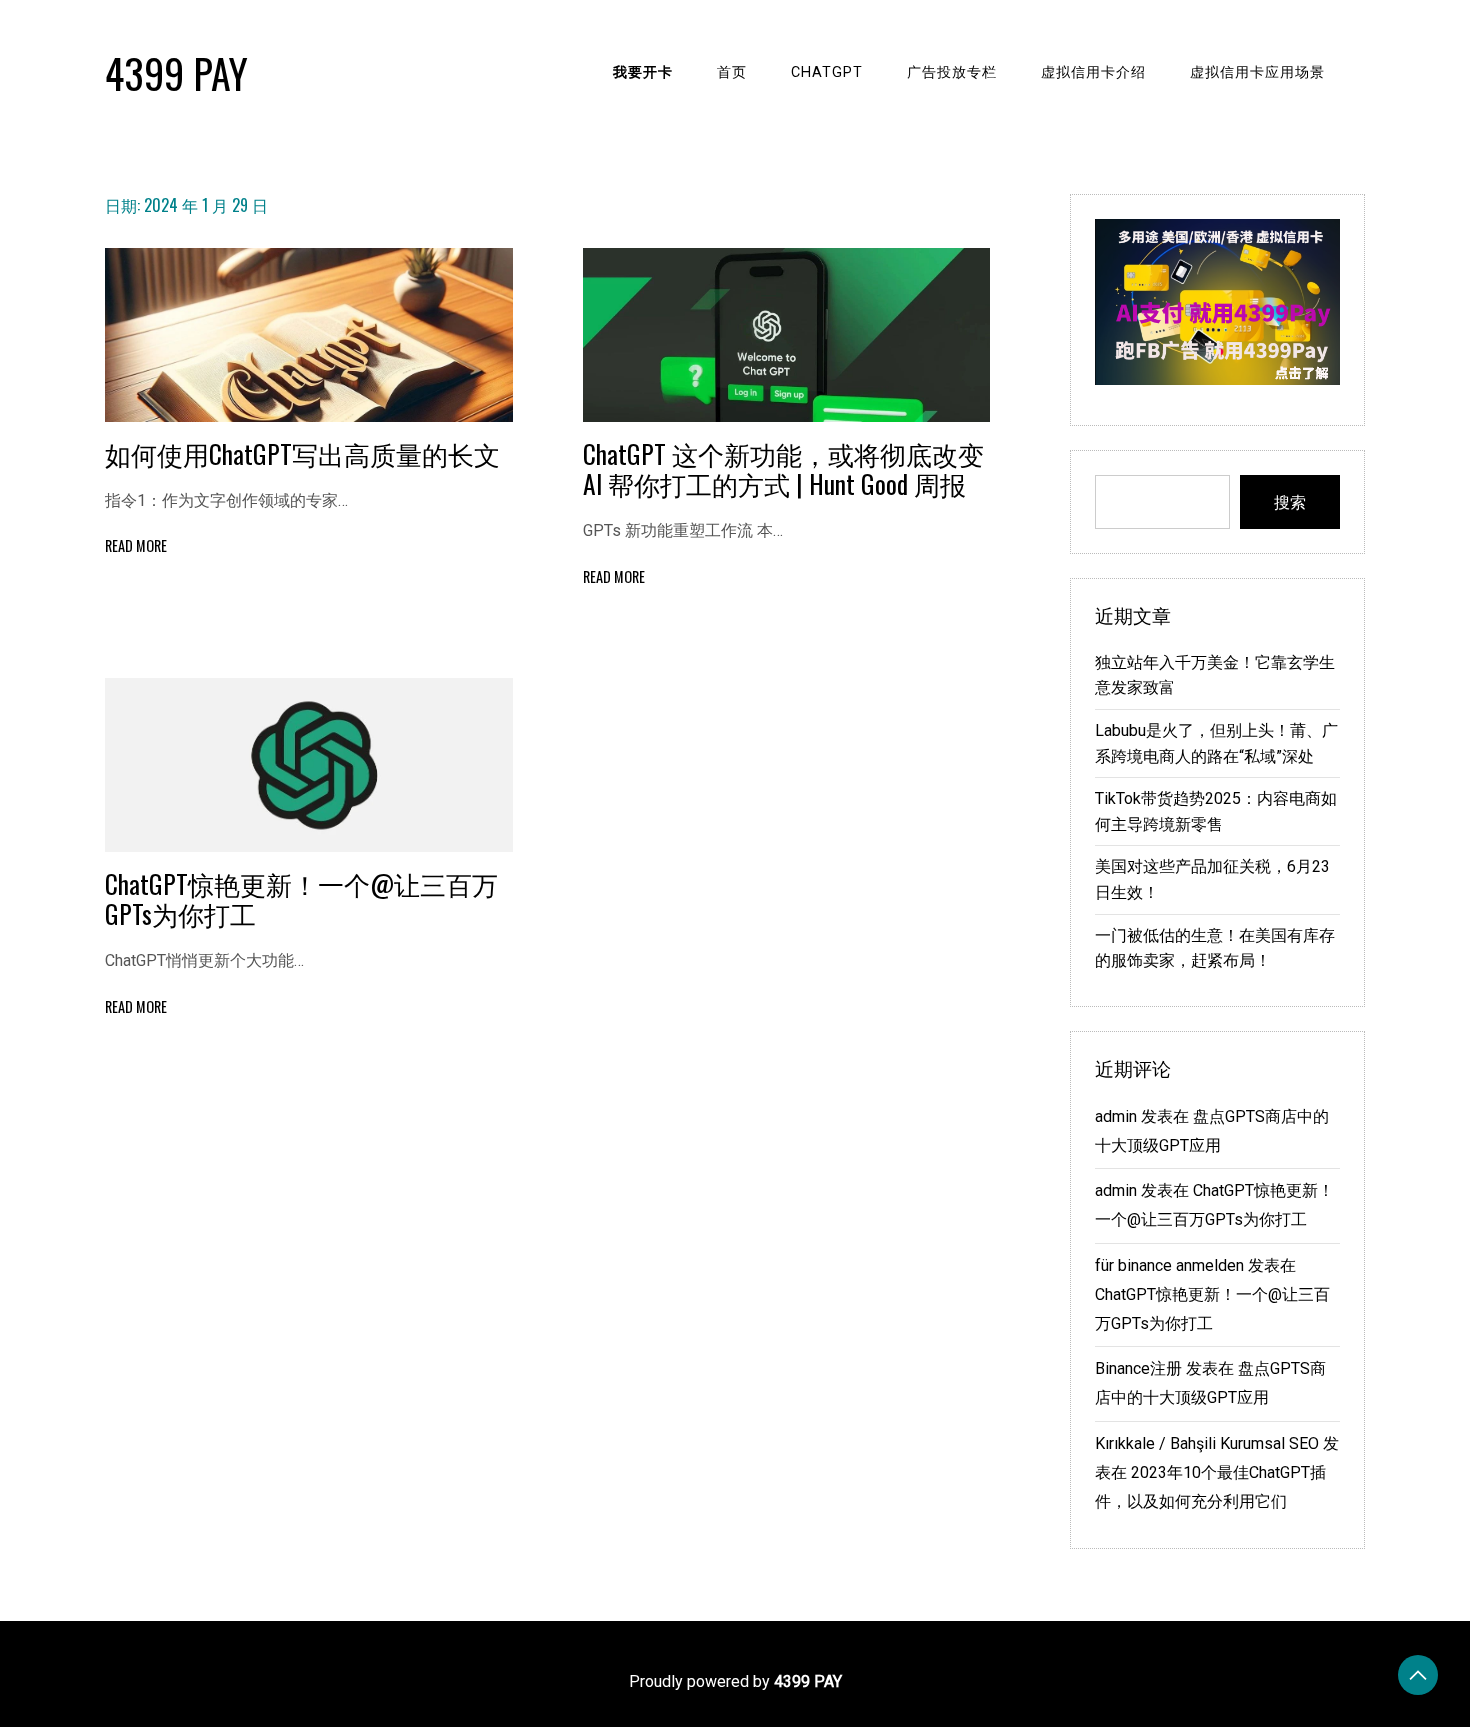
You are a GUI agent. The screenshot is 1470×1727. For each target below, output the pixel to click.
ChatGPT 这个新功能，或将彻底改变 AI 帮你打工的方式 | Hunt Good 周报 (783, 468)
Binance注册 (1138, 1368)
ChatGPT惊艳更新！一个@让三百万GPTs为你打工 (301, 898)
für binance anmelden (1169, 1265)
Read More (136, 545)
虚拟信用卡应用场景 (1257, 72)
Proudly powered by (735, 1681)
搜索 (1290, 502)
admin (1116, 1116)
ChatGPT (827, 72)
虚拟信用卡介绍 (1093, 72)
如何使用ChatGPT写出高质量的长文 (302, 453)
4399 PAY (176, 73)
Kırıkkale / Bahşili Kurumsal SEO (1207, 1443)
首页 (732, 72)
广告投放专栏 (952, 72)
